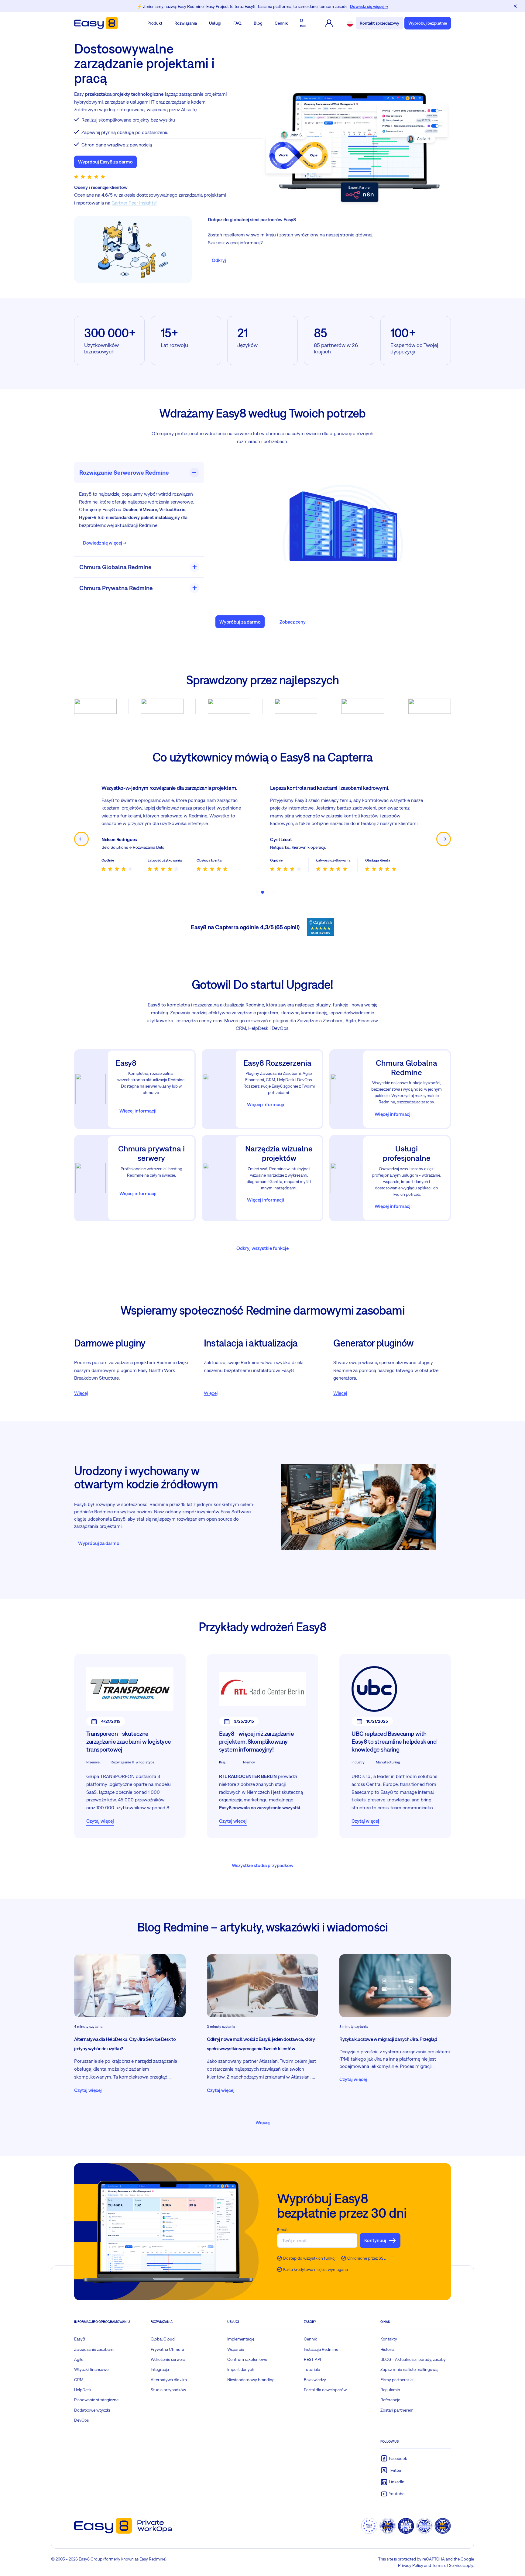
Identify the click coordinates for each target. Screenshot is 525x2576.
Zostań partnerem (397, 2410)
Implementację (241, 2339)
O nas (303, 23)
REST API (312, 2359)
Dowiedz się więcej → (369, 6)
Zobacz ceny (293, 622)
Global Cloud (163, 2339)
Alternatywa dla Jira (169, 2380)
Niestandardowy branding (251, 2380)
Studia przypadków (168, 2390)
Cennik (281, 23)
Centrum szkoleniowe (247, 2359)
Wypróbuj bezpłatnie (428, 23)
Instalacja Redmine (321, 2349)
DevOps (81, 2420)
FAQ (237, 23)
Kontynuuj (375, 2240)
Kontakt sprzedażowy (379, 23)
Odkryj (219, 260)
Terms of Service (447, 2565)
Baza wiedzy (315, 2380)
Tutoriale (312, 2369)
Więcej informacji (138, 1111)
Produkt (155, 23)
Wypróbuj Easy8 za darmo (105, 162)
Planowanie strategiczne (96, 2400)
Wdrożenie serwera (168, 2359)
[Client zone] (329, 23)
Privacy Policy (411, 2565)
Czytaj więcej (100, 1821)
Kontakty (389, 2339)
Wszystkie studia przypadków (263, 1865)
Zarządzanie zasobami (94, 2349)
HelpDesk (83, 2390)
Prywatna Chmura (167, 2349)
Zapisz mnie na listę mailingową (409, 2369)
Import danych (241, 2369)
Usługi (215, 23)
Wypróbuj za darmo (240, 622)
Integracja (160, 2369)
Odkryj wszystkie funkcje (262, 1248)
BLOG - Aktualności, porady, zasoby (413, 2359)
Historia (387, 2349)
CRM (79, 2380)
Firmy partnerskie (396, 2380)
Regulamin (390, 2390)
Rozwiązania (186, 23)
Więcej (81, 1393)
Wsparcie (236, 2349)
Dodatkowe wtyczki (92, 2410)
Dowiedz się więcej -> (105, 543)
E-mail (282, 2230)
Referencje (390, 2400)
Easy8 (80, 2339)
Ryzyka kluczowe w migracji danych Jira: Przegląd (388, 2039)
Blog (258, 23)
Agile (79, 2359)
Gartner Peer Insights (134, 203)
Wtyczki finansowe (91, 2369)
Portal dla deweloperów (325, 2390)
